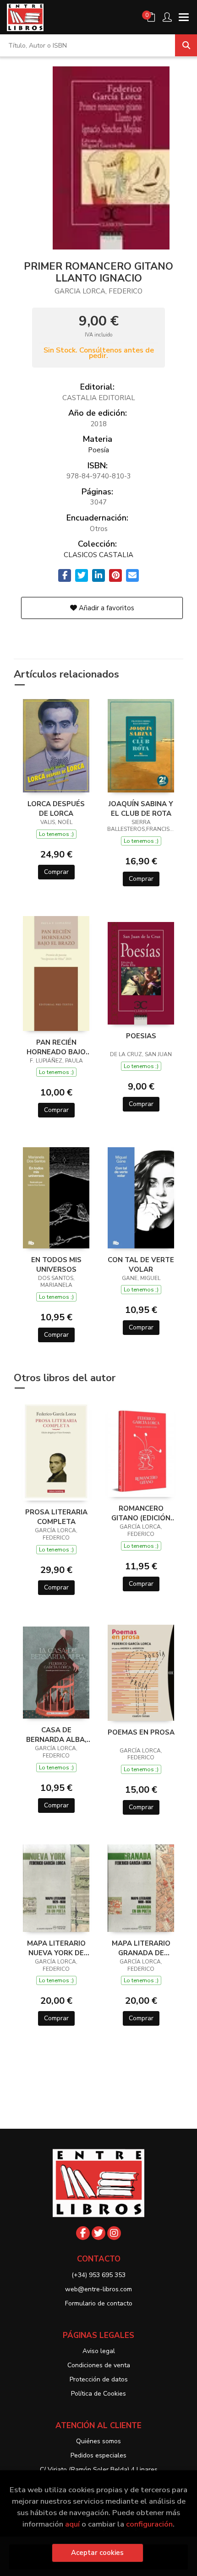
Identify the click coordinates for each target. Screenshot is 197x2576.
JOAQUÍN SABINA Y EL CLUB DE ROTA (141, 808)
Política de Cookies (98, 2394)
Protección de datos (99, 2379)
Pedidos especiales (98, 2455)
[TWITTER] (98, 2233)
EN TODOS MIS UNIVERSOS (56, 1264)
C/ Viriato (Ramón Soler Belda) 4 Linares (99, 2470)
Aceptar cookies (97, 2553)
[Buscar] (186, 45)
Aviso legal (99, 2351)
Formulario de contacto (99, 2303)
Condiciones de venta (99, 2365)
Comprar (56, 872)
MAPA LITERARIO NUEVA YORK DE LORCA (56, 1948)
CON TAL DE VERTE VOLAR (141, 1264)
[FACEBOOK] (83, 2233)
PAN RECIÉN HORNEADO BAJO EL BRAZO (56, 1047)
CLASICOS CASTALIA (98, 555)
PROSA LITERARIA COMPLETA (56, 1517)
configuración (149, 2524)
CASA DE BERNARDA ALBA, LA (56, 1735)
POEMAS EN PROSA (141, 1732)
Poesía (98, 450)
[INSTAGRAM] (114, 2233)
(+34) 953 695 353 (98, 2275)
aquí (72, 2524)
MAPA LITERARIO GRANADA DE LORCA (141, 1948)
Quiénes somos (98, 2441)
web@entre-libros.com (98, 2289)
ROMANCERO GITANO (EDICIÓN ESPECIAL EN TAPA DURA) (141, 1513)
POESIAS (141, 1036)
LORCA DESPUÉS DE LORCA (56, 808)
